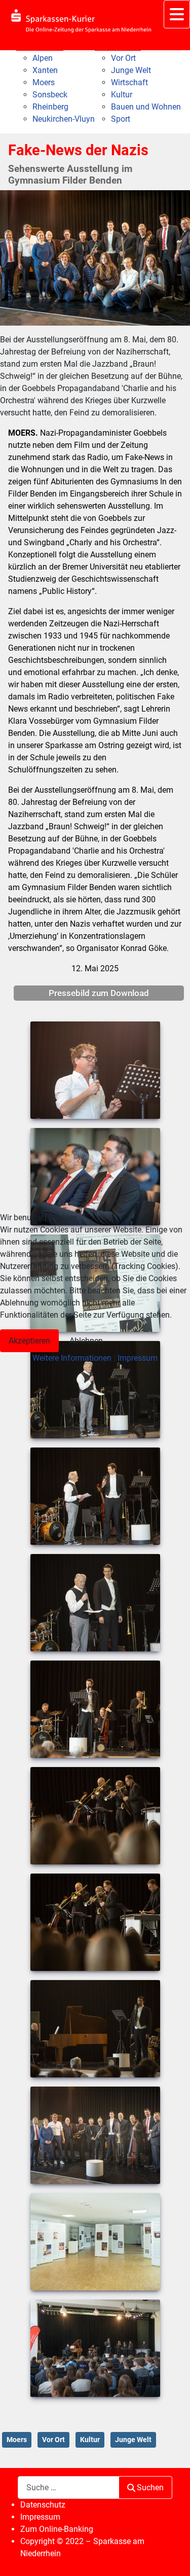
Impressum (138, 1358)
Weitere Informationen (72, 1358)
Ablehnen (86, 1341)
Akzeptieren (29, 1341)
